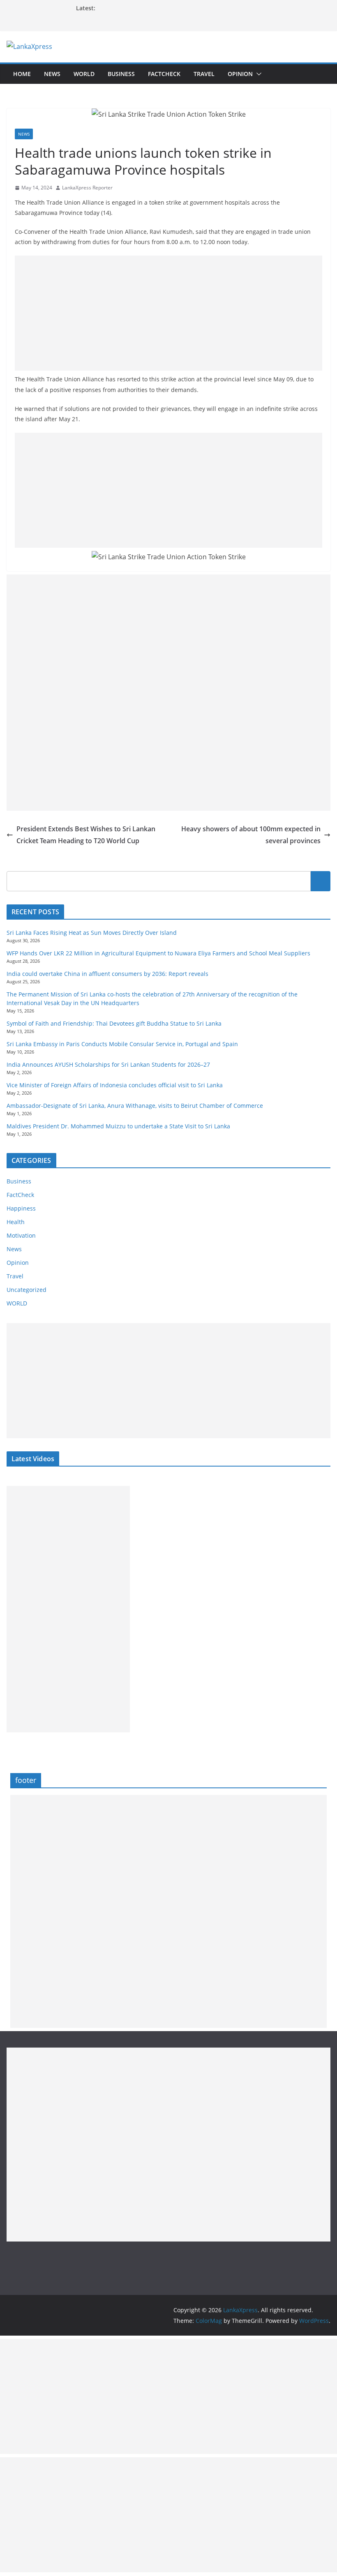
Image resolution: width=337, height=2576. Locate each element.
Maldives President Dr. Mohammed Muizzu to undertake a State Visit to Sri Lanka (118, 1126)
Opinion (240, 74)
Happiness (21, 1208)
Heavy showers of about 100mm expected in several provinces (251, 835)
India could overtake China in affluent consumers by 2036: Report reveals (107, 974)
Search (321, 881)
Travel (204, 74)
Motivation (21, 1235)
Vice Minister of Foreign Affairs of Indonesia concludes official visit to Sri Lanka (115, 1085)
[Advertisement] (168, 313)
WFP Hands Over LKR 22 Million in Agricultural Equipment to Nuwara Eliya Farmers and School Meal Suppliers (158, 953)
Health (16, 1222)
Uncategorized (27, 1290)
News (52, 74)
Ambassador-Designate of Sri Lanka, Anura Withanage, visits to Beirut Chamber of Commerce (135, 1106)
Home (22, 74)
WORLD (17, 1303)
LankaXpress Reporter (87, 188)
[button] (257, 74)
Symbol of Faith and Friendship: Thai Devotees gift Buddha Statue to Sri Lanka (114, 1023)
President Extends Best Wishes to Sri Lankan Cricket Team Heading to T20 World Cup (86, 835)
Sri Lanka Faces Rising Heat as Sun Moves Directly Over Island (92, 933)
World (84, 74)
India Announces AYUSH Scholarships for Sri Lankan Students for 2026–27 (108, 1064)
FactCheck (164, 74)
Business (121, 74)
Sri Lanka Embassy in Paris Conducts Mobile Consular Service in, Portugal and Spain (122, 1044)
